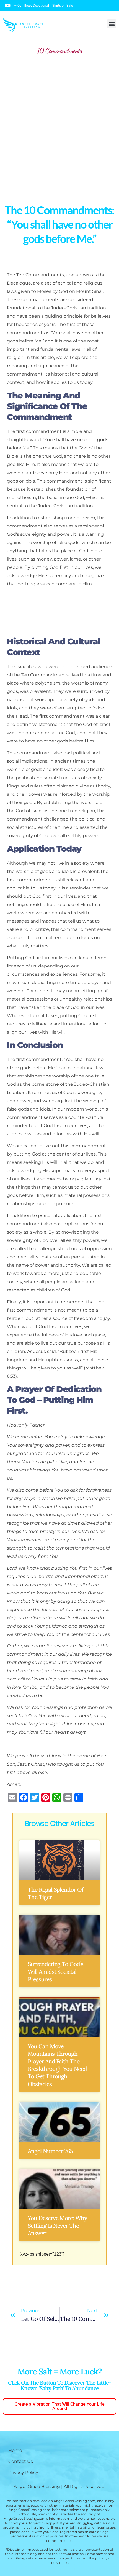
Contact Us (21, 2461)
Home (15, 2450)
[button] (112, 24)
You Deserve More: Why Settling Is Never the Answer (57, 2226)
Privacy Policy (23, 2472)
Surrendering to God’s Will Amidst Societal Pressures (55, 1972)
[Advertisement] (59, 125)
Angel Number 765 (50, 2151)
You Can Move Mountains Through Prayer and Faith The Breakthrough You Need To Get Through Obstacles (57, 2065)
